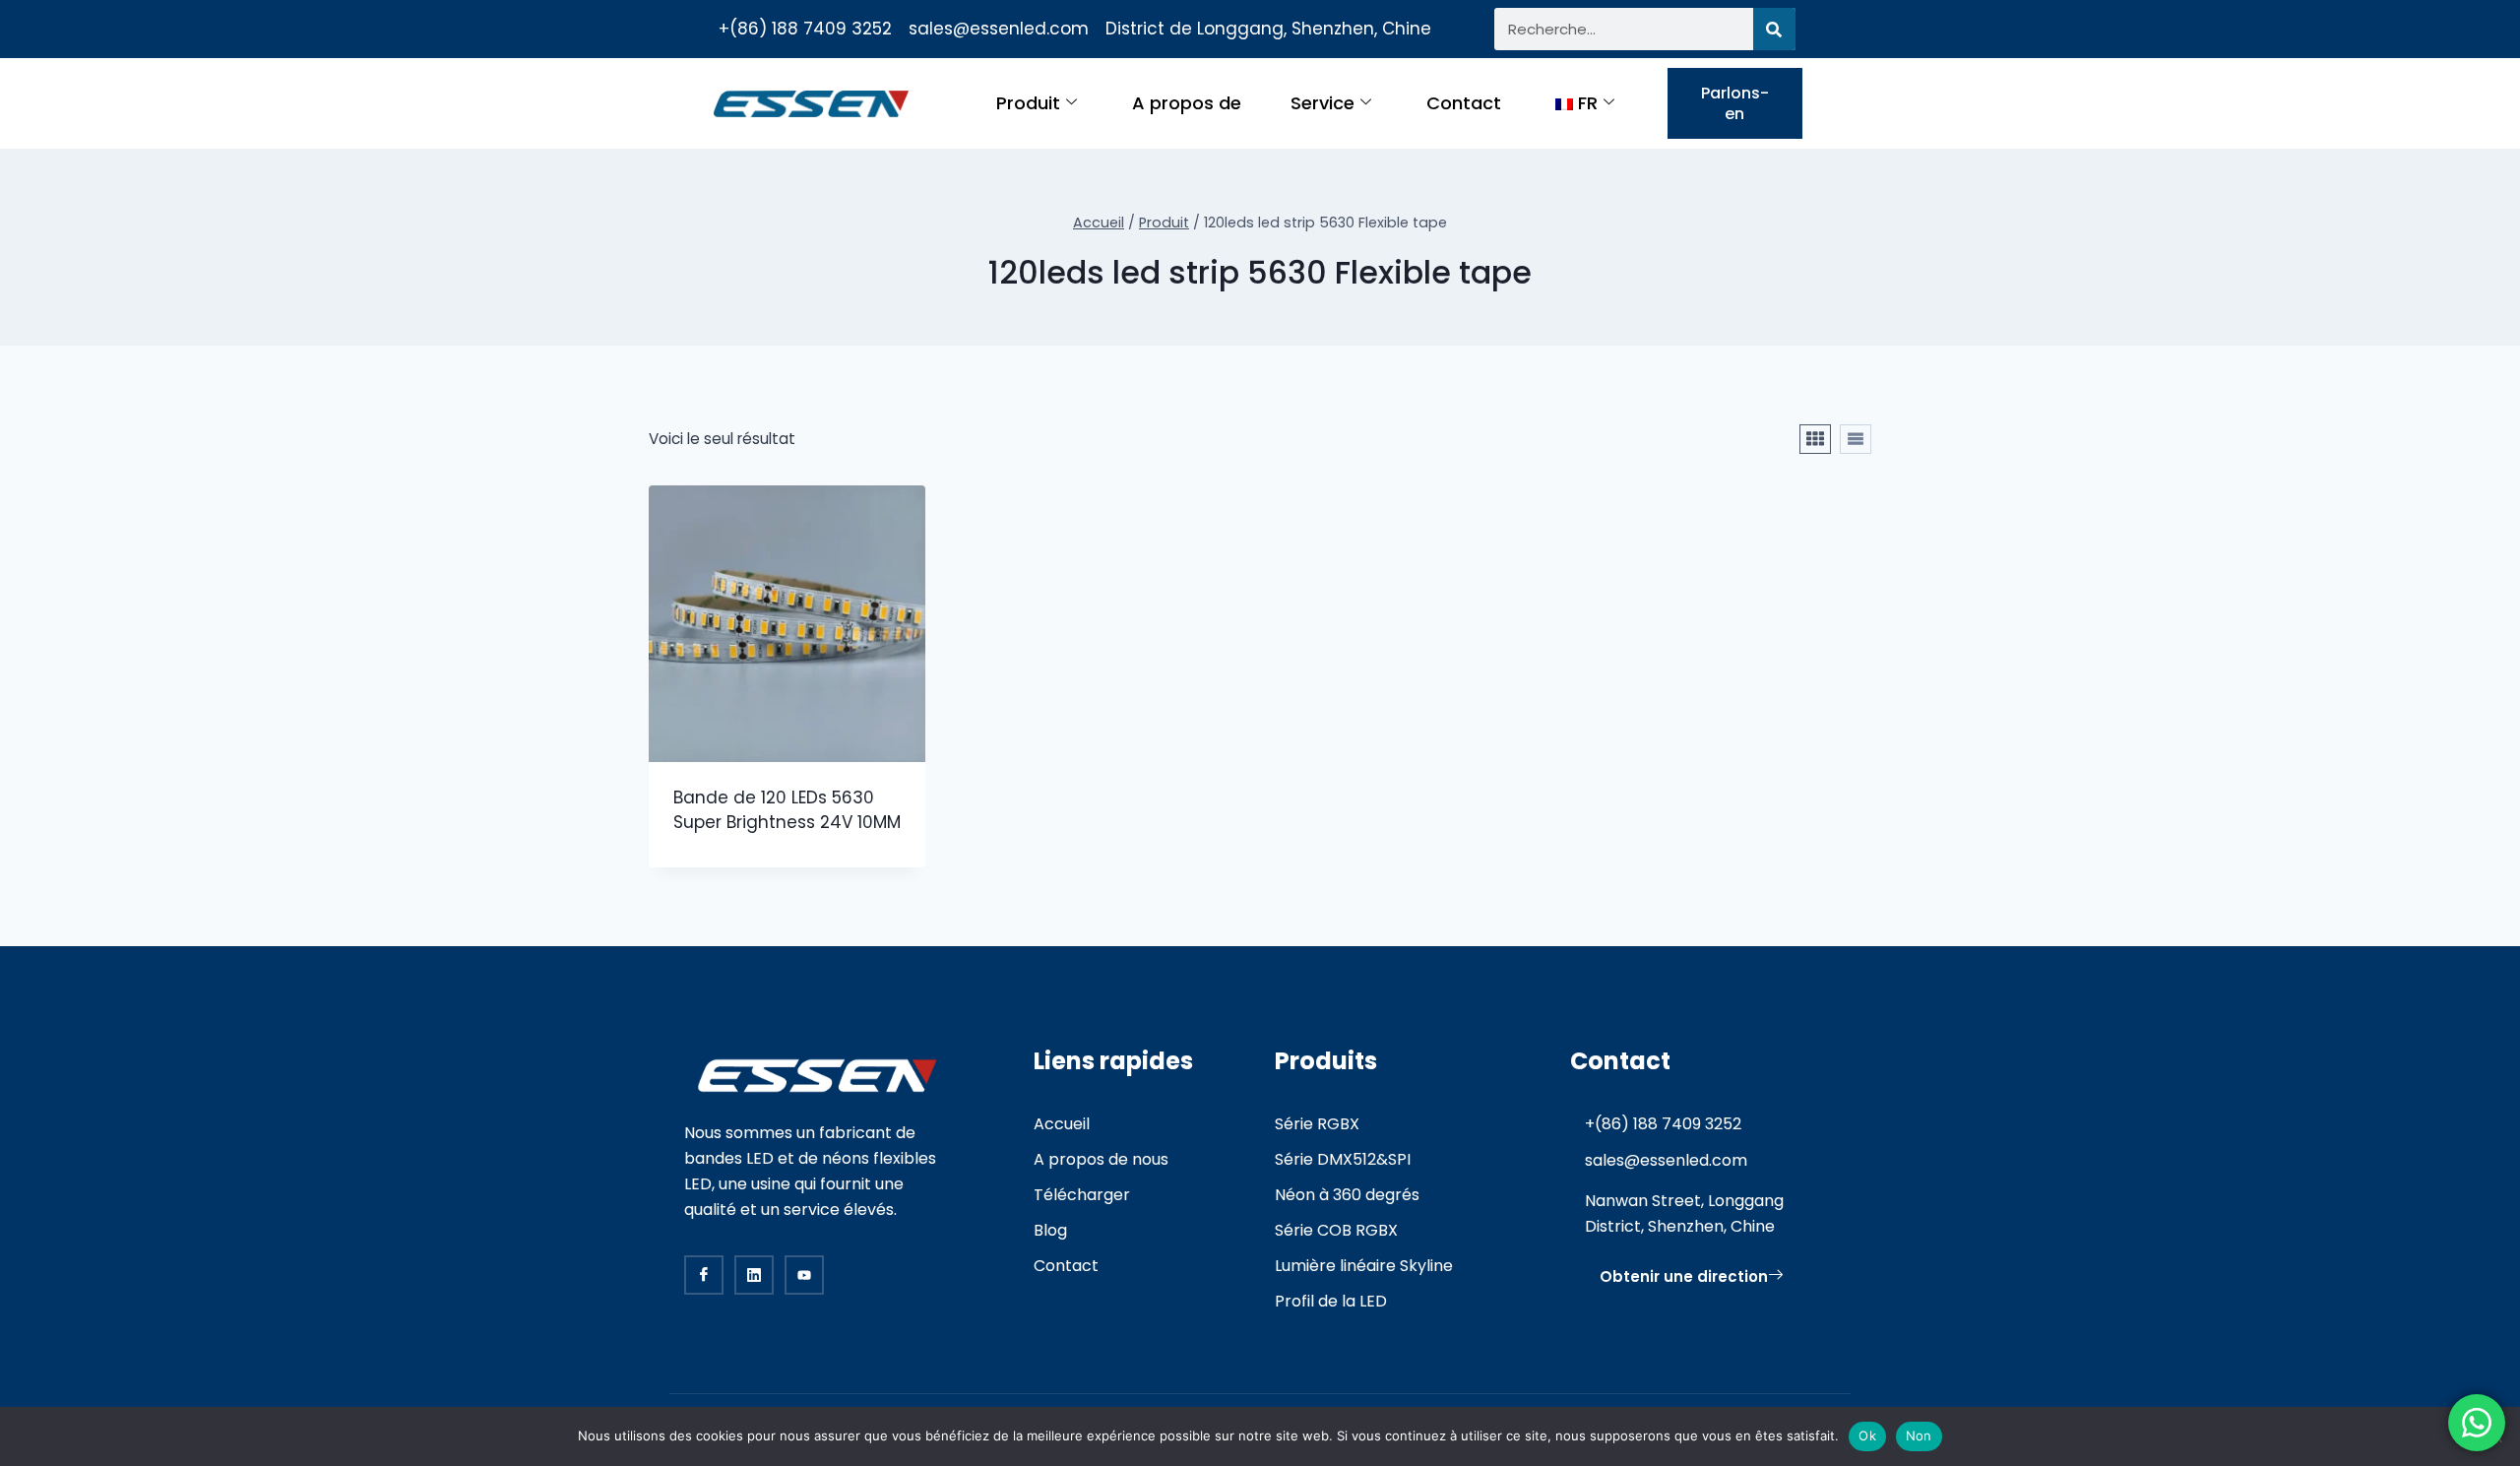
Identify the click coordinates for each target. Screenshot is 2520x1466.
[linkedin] (754, 1275)
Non (1919, 1435)
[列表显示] (1856, 439)
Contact (1464, 103)
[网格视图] (1815, 439)
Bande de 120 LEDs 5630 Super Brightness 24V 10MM (787, 810)
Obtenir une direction (1684, 1276)
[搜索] (1774, 29)
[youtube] (804, 1275)
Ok (1867, 1435)
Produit (1028, 103)
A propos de (1187, 103)
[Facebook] (704, 1275)
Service (1323, 103)
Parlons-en (1735, 103)
